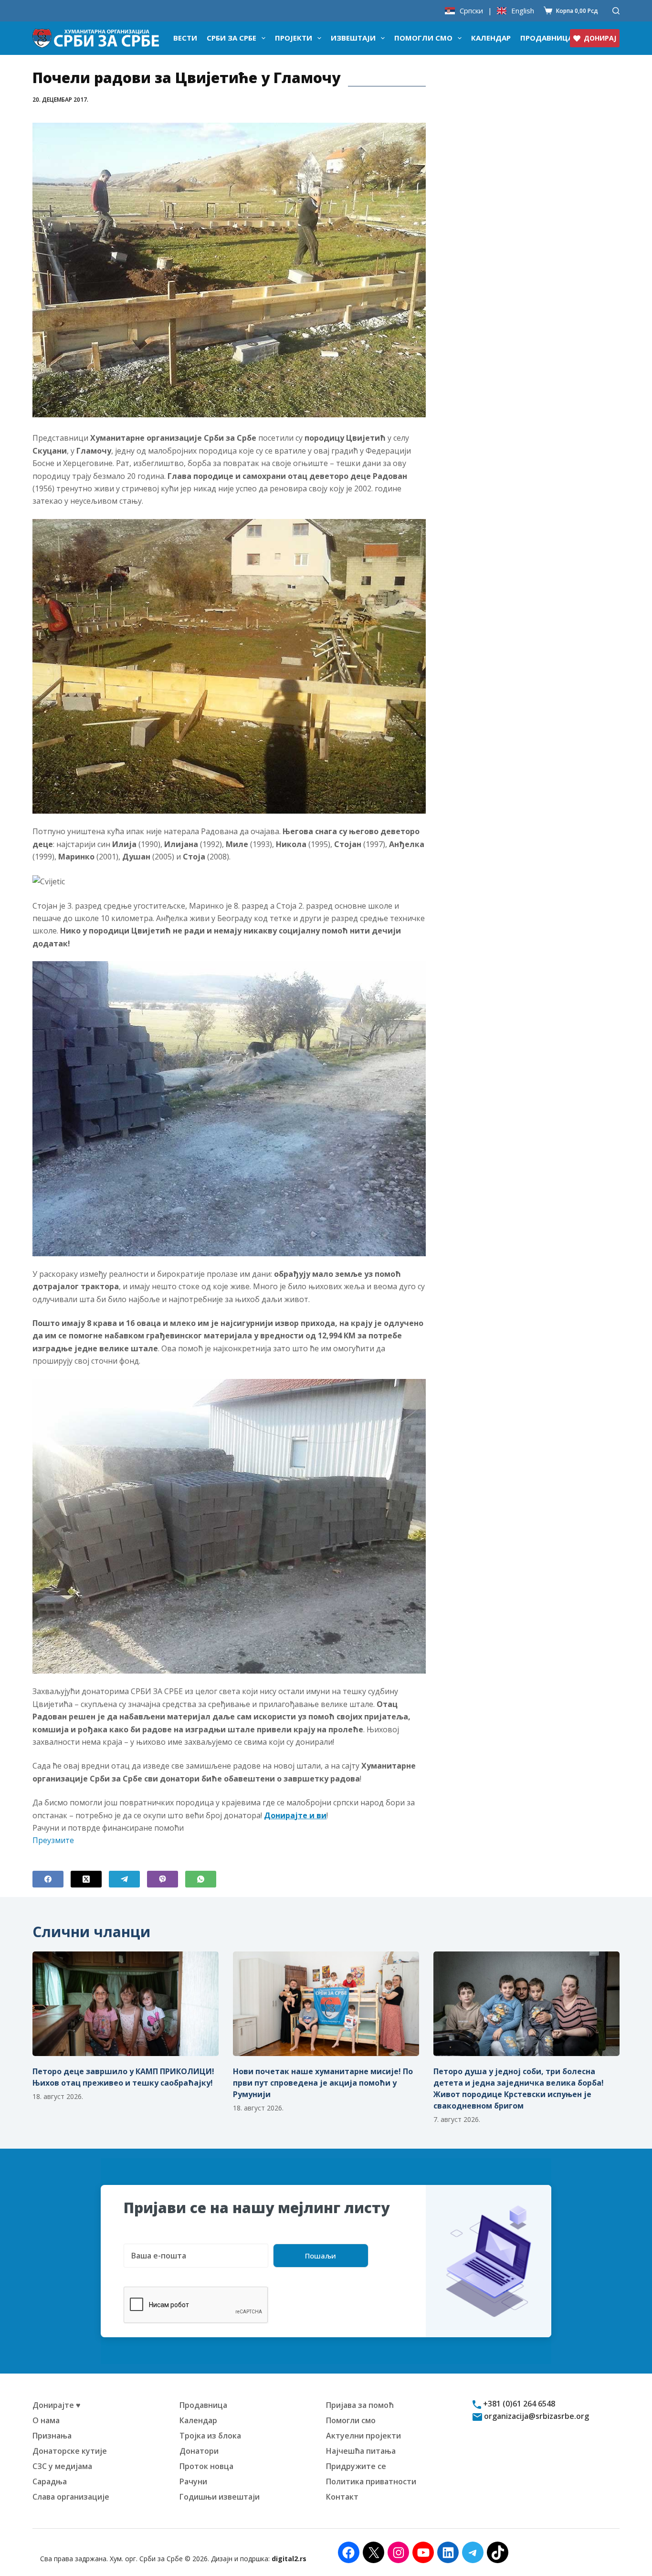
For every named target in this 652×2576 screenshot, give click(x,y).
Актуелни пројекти (363, 2436)
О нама (46, 2420)
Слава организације (71, 2497)
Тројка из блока (210, 2436)
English (523, 11)
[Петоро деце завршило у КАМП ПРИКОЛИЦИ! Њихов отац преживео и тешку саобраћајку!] (126, 2004)
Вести (185, 38)
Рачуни (193, 2481)
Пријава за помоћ (360, 2405)
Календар (491, 38)
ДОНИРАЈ (600, 38)
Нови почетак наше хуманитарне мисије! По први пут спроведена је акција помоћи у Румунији (323, 2083)
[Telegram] (124, 1879)
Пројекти (294, 38)
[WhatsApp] (201, 1879)
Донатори (199, 2451)
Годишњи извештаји (220, 2497)
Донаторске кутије (70, 2451)
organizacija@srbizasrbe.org (536, 2416)
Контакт (342, 2497)
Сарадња (50, 2481)
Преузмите (53, 1840)
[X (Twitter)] (86, 1879)
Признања (52, 2436)
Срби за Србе (231, 38)
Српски (471, 11)
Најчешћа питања (361, 2451)
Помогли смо (423, 38)
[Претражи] (616, 11)
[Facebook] (48, 1879)
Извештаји (353, 38)
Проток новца (206, 2466)
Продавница (547, 38)
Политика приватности (371, 2481)
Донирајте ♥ (57, 2405)
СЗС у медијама (62, 2466)
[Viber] (163, 1879)
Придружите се (356, 2466)
